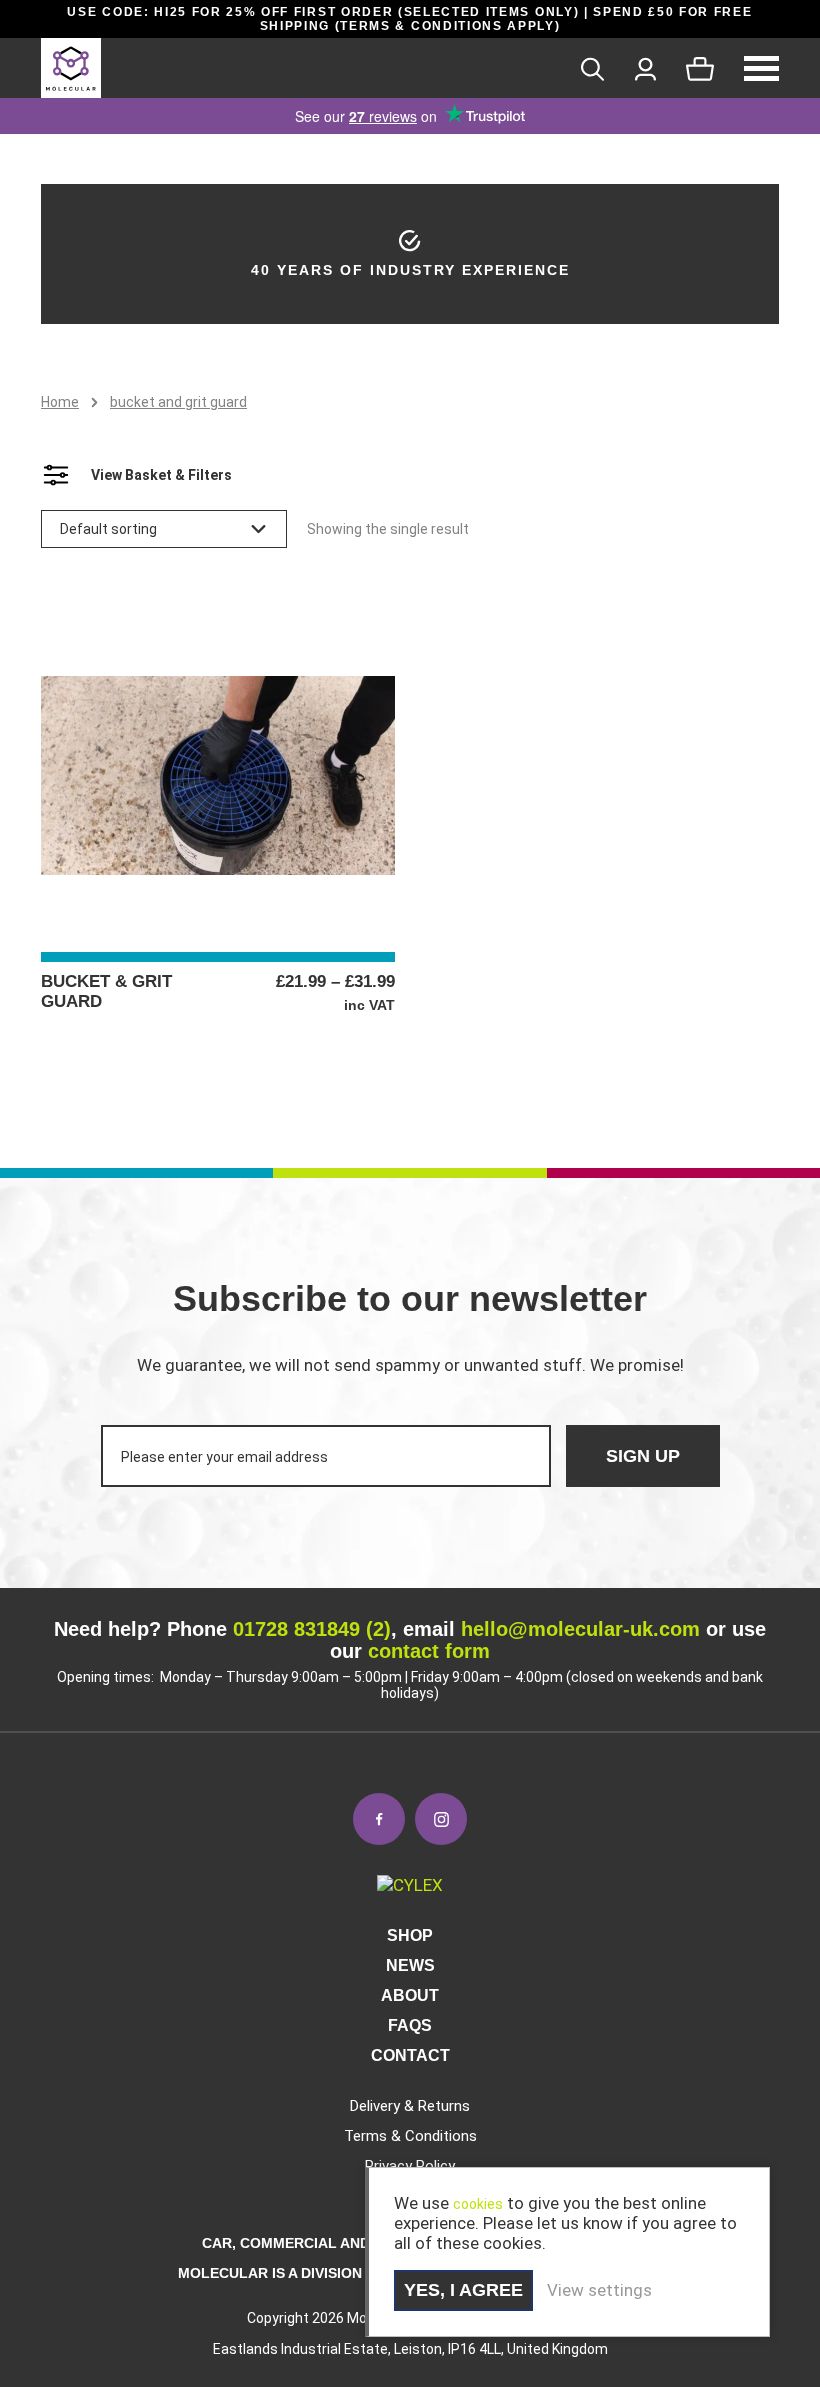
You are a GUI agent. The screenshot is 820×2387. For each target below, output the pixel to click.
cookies (478, 2204)
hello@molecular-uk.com (580, 1629)
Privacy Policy (410, 2166)
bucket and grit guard (178, 402)
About (410, 1995)
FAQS (410, 2025)
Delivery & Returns (410, 2106)
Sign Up (643, 1456)
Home (60, 402)
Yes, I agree (463, 2290)
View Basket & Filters (161, 475)
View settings (599, 2290)
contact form (429, 1651)
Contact (410, 2055)
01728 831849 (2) (312, 1629)
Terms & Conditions (410, 2136)
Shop (410, 1935)
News (410, 1965)
